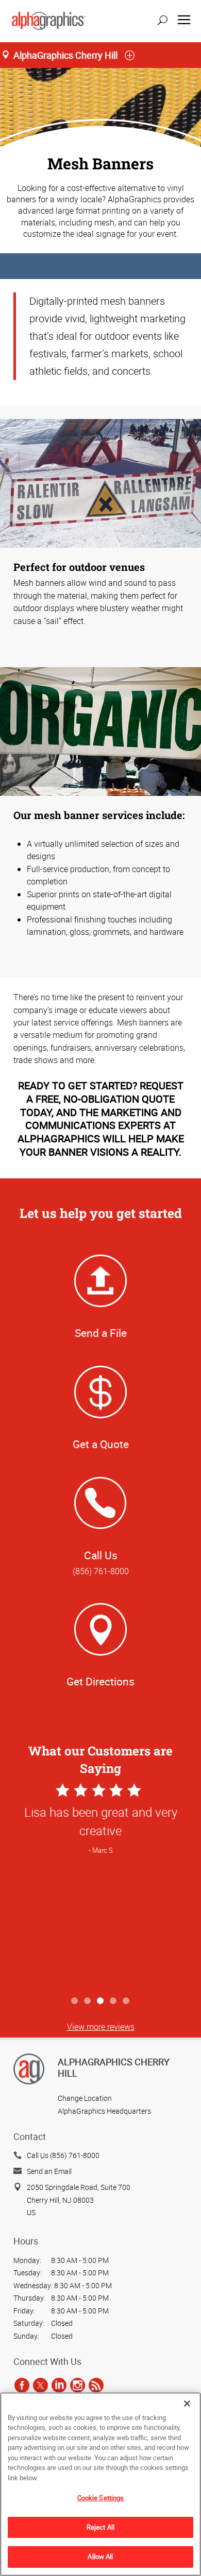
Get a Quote (101, 1444)
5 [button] (127, 2001)
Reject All (100, 2527)
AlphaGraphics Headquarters (104, 2111)
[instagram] (78, 2385)
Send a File (101, 1333)
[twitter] (40, 2385)
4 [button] (114, 2001)
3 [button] (101, 2001)
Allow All (100, 2556)
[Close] (187, 2404)
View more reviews (101, 2027)
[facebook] (22, 2385)
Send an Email (49, 2171)
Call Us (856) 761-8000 (63, 2155)
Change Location (85, 2098)
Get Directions (100, 1681)
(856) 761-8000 (101, 1571)
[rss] (96, 2385)
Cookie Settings (101, 2498)
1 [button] (75, 2001)
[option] (100, 1886)
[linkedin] (59, 2385)
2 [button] (88, 2001)
